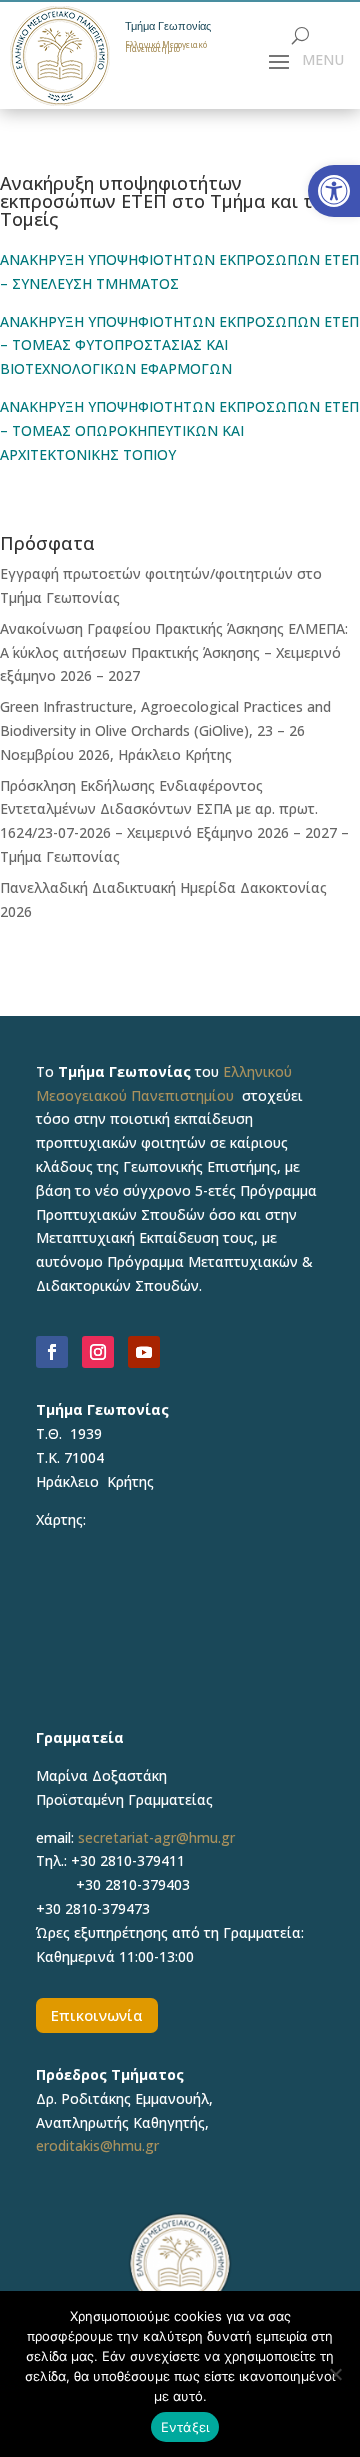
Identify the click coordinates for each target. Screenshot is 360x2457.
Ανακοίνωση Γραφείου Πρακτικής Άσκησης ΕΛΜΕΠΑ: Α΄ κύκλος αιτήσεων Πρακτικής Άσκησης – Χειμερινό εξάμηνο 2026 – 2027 (174, 652)
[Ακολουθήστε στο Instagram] (98, 1352)
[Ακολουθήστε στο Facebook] (52, 1352)
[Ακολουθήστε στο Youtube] (144, 1352)
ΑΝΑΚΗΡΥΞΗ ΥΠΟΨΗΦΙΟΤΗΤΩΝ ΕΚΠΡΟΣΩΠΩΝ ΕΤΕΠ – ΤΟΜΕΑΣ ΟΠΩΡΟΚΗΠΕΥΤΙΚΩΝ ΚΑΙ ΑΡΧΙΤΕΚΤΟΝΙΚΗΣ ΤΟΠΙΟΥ (179, 430)
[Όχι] (335, 2374)
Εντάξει (185, 2427)
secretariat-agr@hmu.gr (156, 1837)
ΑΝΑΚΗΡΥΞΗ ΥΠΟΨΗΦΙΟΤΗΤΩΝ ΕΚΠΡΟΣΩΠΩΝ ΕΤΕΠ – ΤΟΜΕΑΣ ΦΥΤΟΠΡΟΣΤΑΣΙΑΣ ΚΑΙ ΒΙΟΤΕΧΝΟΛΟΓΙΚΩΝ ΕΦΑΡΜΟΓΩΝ (179, 345)
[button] (334, 191)
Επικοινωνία (97, 2015)
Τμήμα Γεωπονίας (168, 26)
